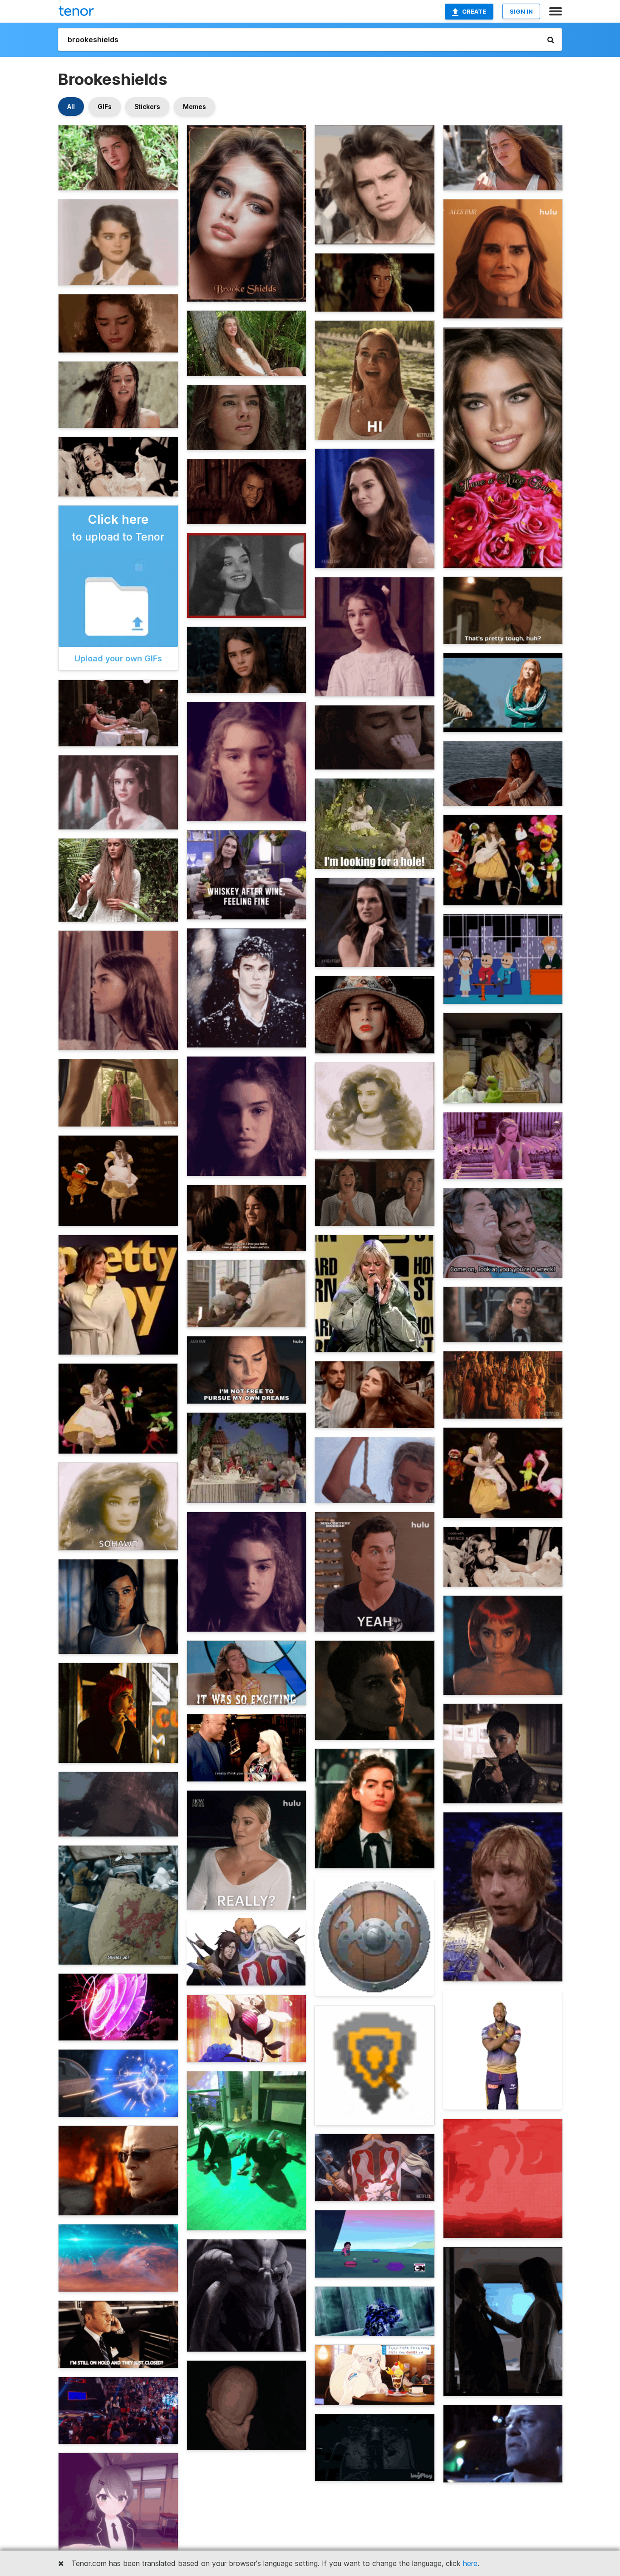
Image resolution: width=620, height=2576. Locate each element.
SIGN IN (521, 11)
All (71, 107)
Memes (194, 107)
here (470, 2563)
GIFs (105, 107)
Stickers (147, 107)
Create (474, 11)
